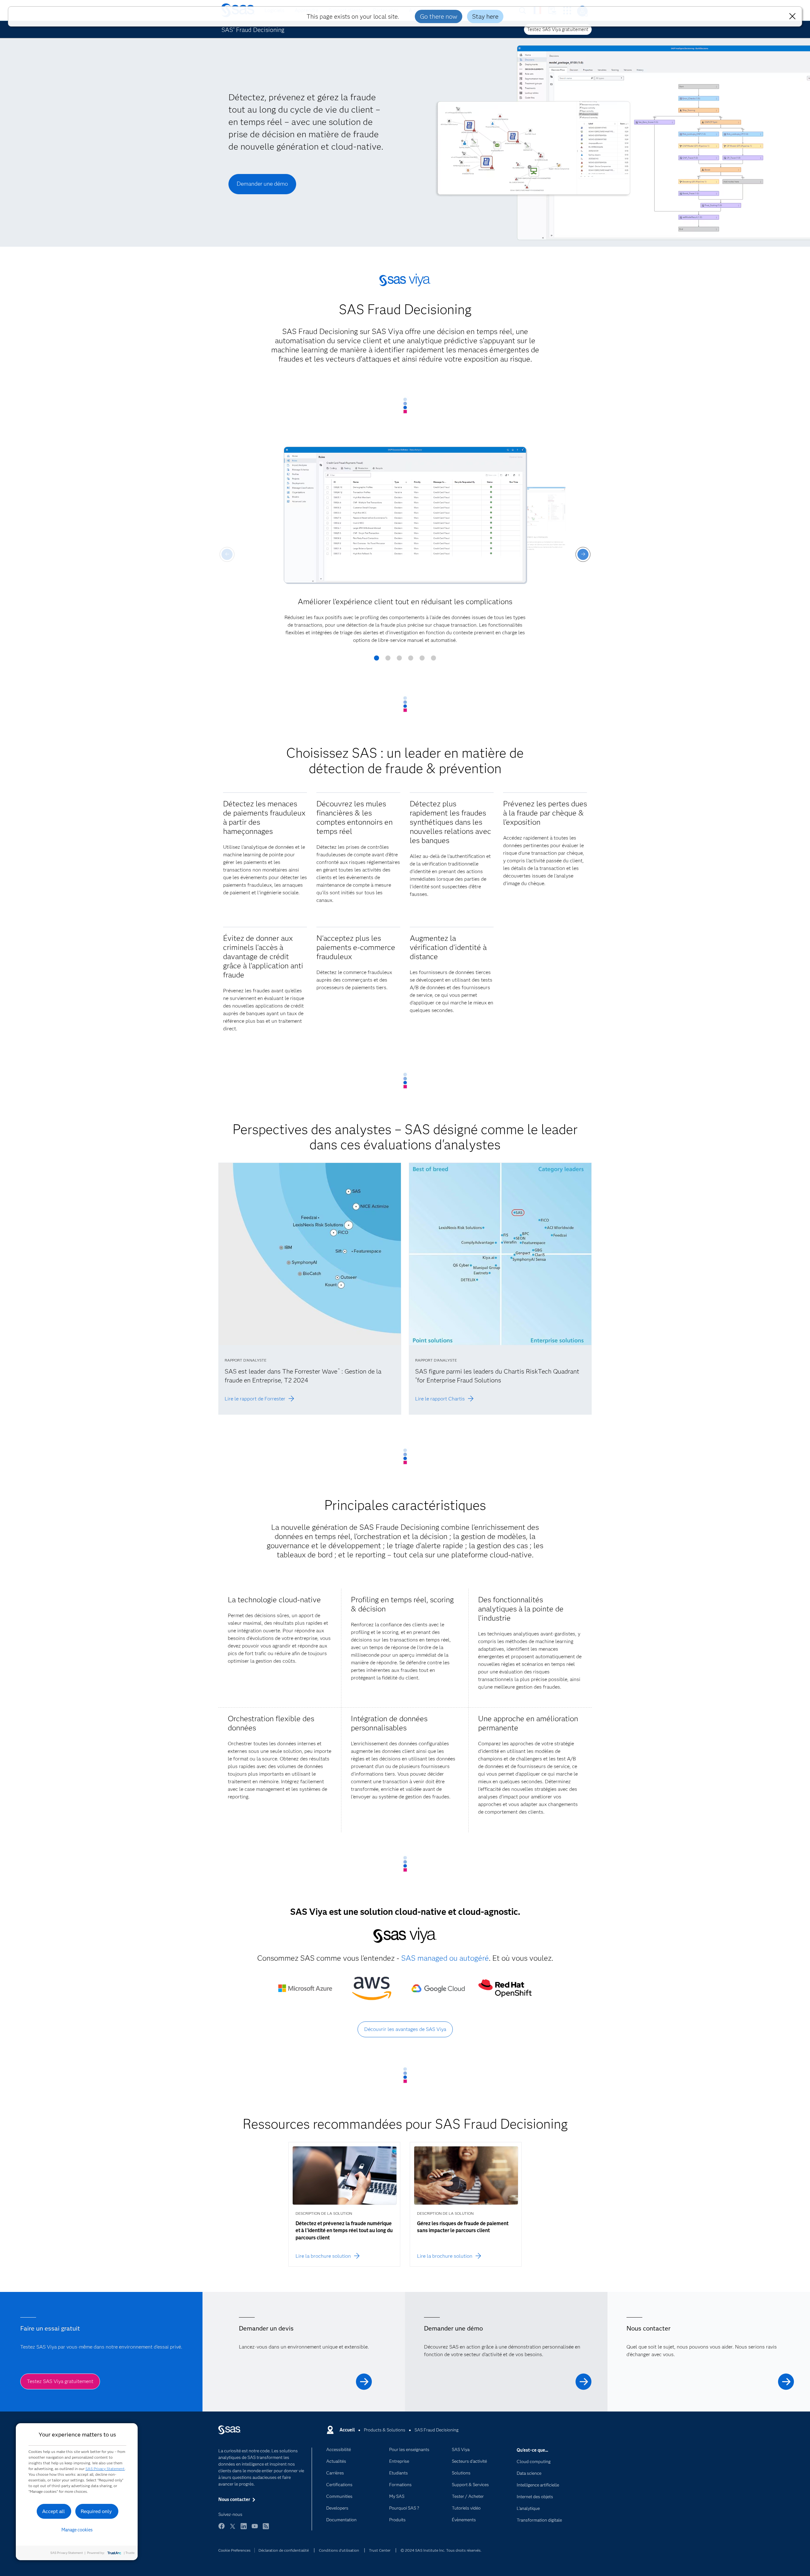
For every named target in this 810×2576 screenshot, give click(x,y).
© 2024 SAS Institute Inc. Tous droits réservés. (441, 2550)
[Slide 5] (422, 660)
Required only (96, 2511)
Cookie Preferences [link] (234, 2550)
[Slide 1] (377, 660)
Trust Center (380, 2550)
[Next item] (583, 554)
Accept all (53, 2511)
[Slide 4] (411, 660)
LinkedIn (244, 2529)
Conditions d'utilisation (339, 2550)
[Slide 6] (433, 660)
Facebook (221, 2529)
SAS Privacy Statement (105, 2469)
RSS (266, 2529)
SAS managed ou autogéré (445, 1958)
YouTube (255, 2529)
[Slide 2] (388, 660)
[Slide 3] (399, 660)
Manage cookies (77, 2530)
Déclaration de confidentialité (284, 2550)
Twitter (233, 2529)
